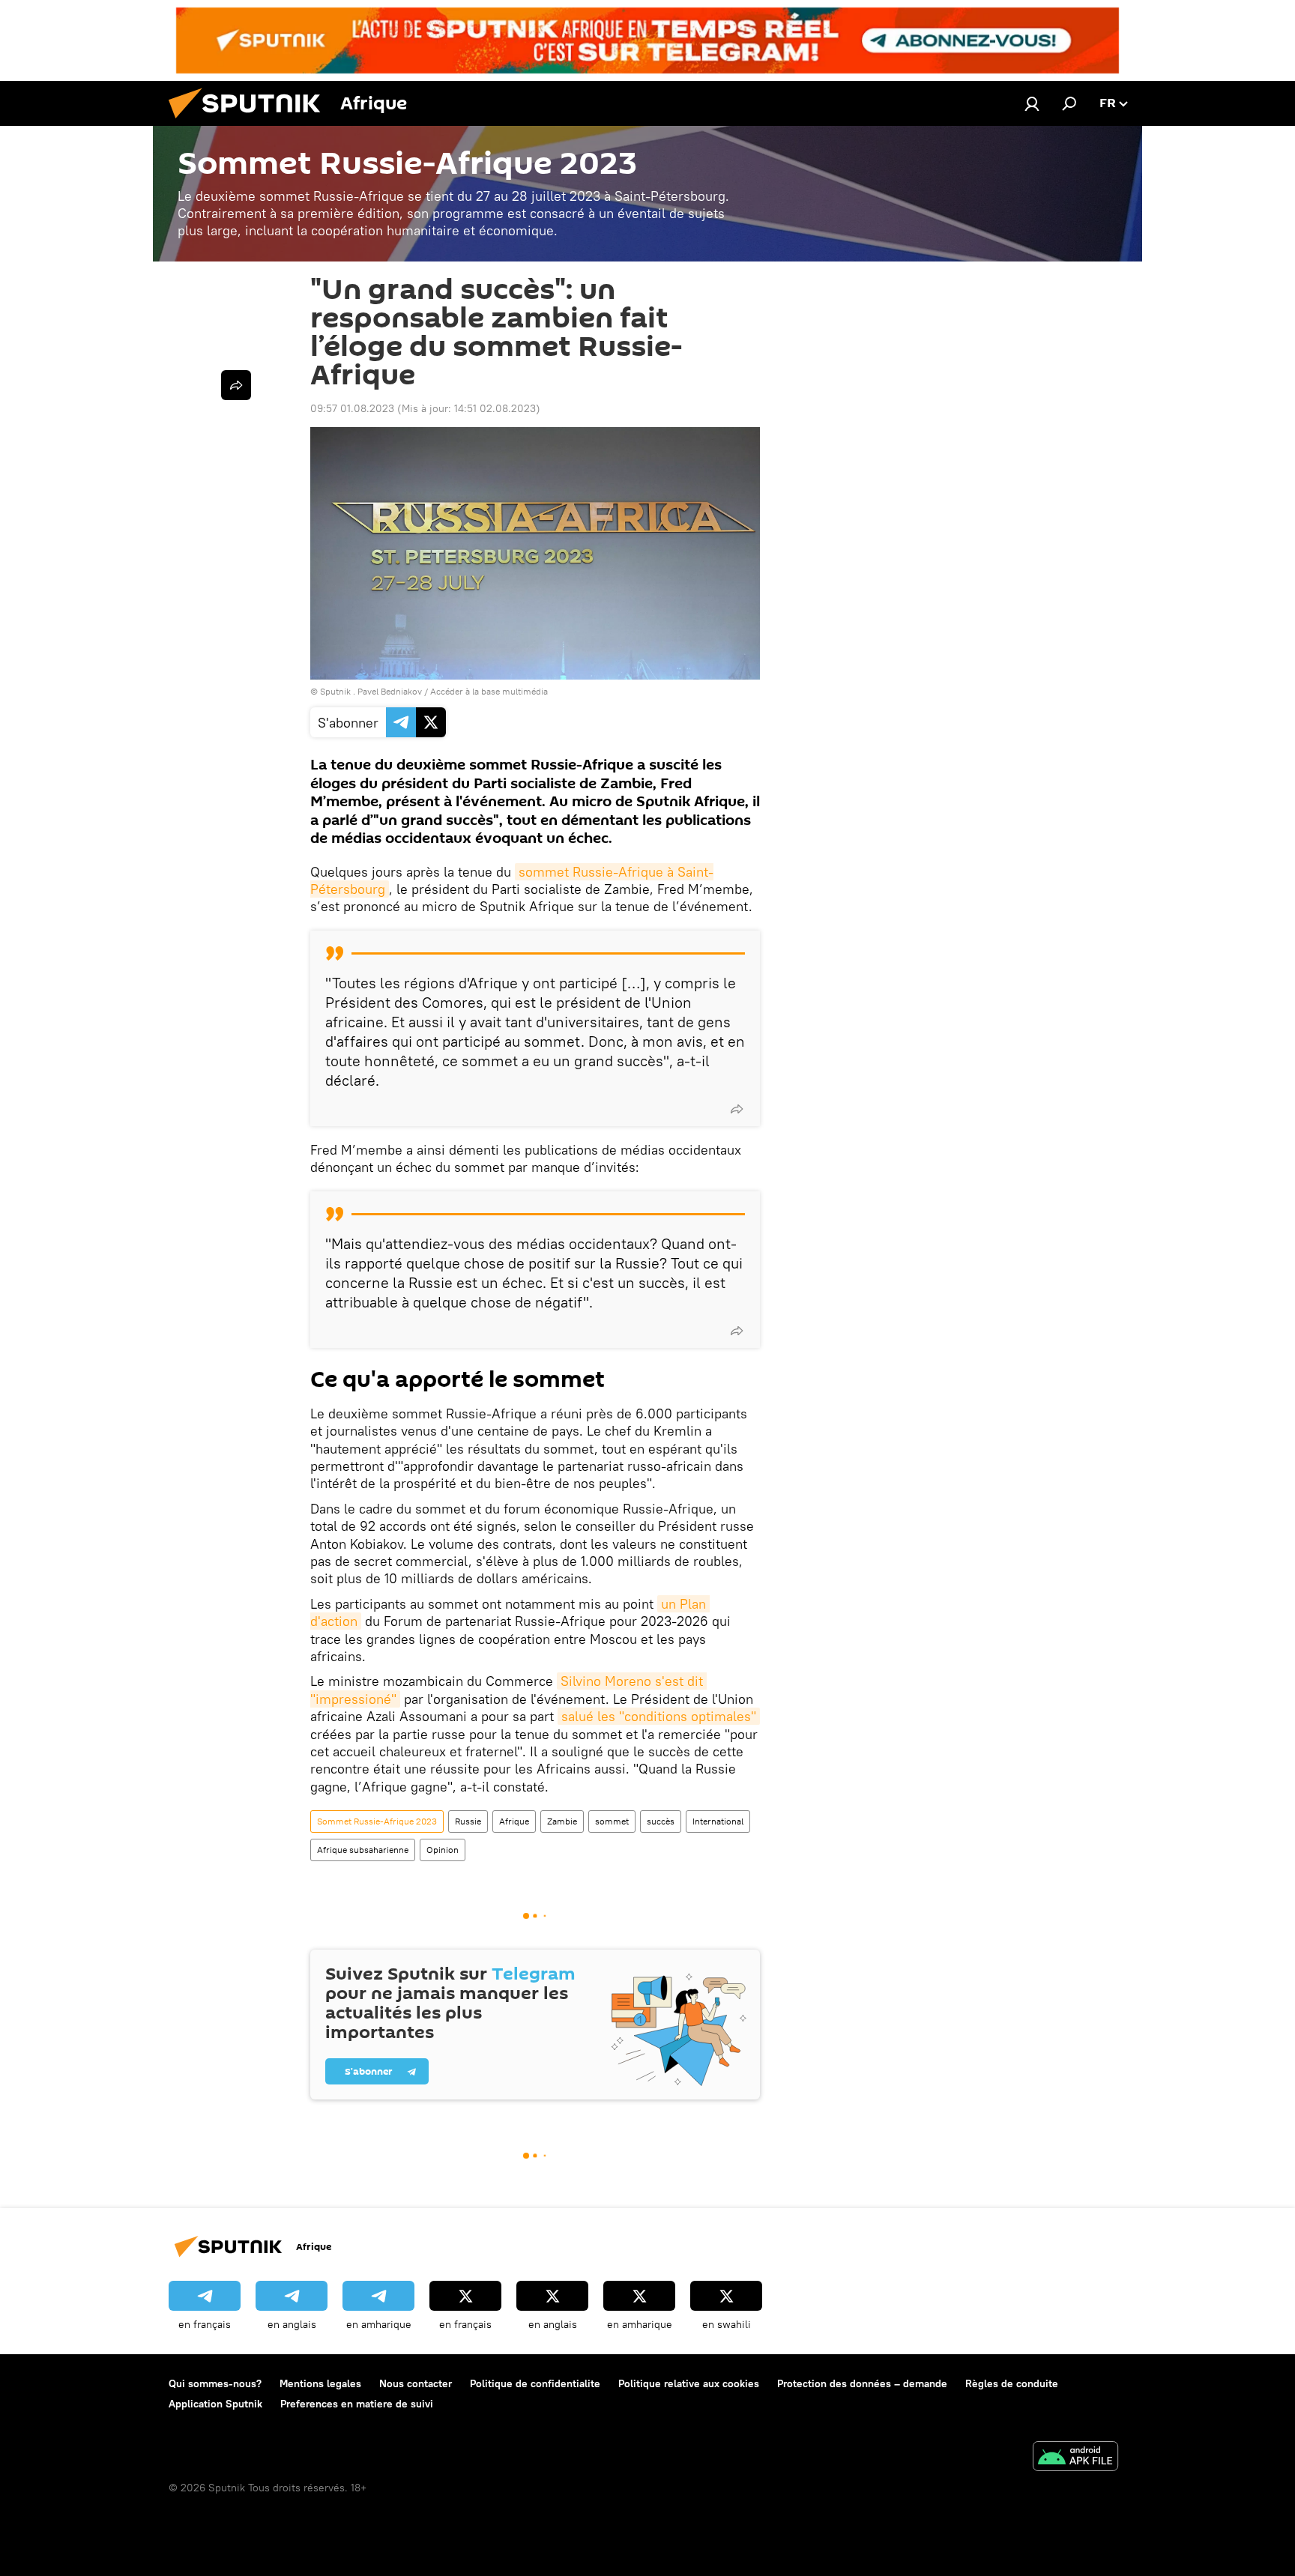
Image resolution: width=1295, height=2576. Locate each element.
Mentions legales (320, 2383)
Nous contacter (416, 2383)
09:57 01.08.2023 (352, 408)
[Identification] (1032, 103)
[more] (737, 1109)
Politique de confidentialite (535, 2383)
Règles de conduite (1012, 2383)
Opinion (443, 1850)
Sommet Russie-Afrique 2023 (377, 1821)
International (718, 1821)
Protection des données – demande (862, 2383)
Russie (468, 1821)
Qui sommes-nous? (215, 2383)
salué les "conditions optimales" (659, 1716)
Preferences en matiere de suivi (357, 2404)
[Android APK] (1075, 2458)
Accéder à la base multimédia (489, 691)
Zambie (562, 1821)
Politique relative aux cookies (689, 2383)
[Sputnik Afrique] (250, 122)
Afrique (514, 1821)
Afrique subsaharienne (363, 1850)
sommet (612, 1821)
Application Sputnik (215, 2404)
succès (661, 1821)
